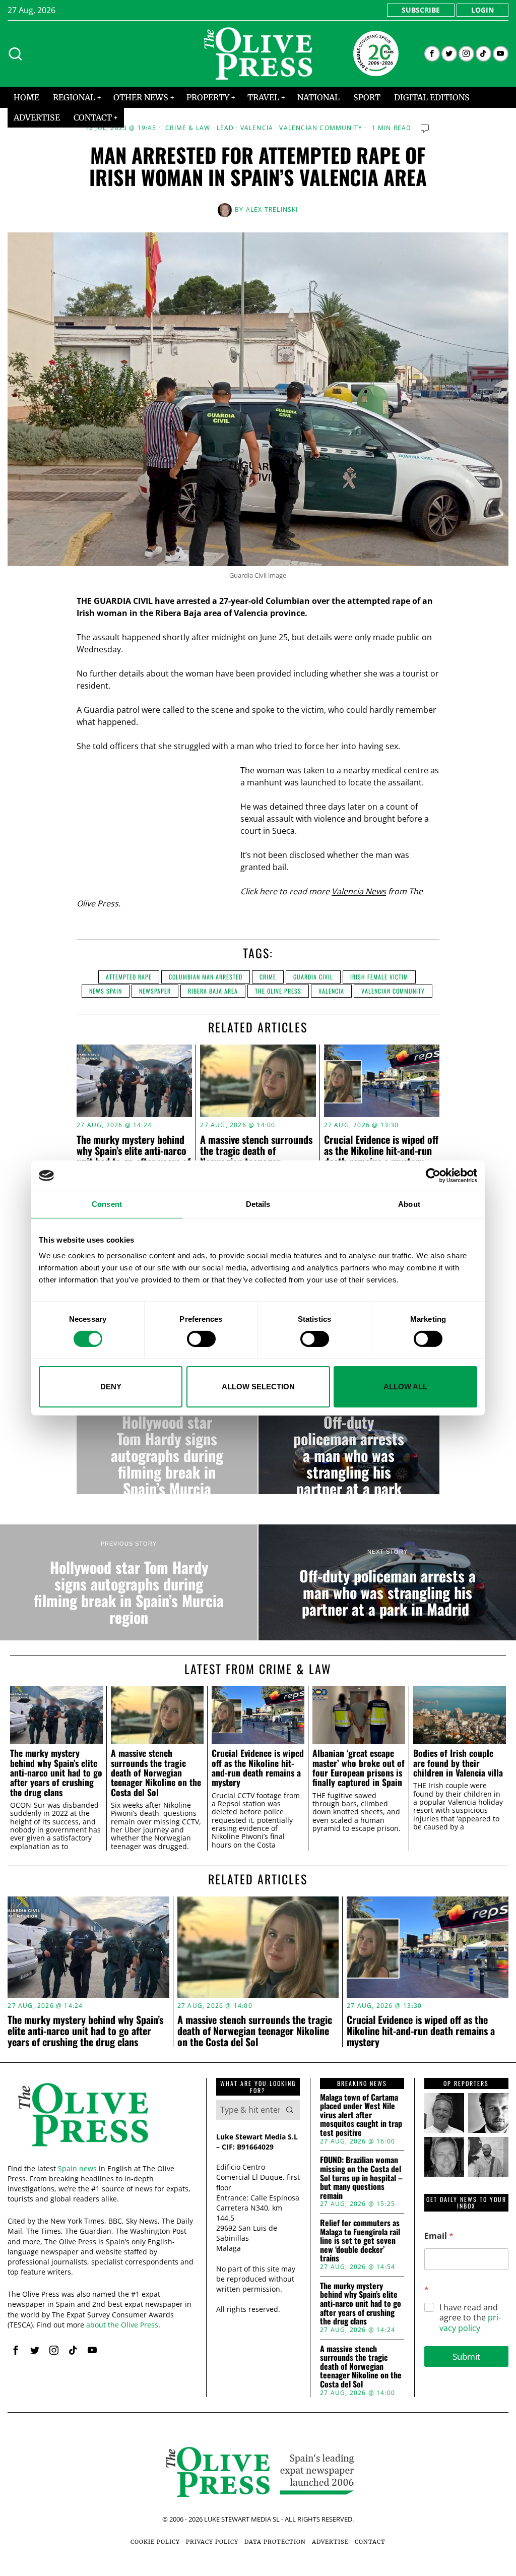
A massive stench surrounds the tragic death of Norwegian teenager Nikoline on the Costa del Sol (156, 1773)
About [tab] (409, 1204)
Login (482, 10)
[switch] (201, 1339)
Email (439, 2236)
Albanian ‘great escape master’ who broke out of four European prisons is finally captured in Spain (359, 1768)
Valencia (257, 128)
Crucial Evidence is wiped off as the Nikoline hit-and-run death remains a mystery (381, 1150)
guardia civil (313, 977)
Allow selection (258, 1387)
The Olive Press (278, 991)
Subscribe (421, 10)
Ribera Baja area (213, 991)
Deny (111, 1387)
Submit (466, 2356)
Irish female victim (379, 977)
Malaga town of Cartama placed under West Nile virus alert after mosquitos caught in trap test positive (361, 2115)
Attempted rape (129, 977)
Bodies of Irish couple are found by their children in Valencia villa (458, 1763)
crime (268, 977)
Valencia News (359, 891)
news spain (106, 991)
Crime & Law (188, 128)
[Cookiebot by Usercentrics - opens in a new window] (433, 1176)
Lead (225, 128)
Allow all (405, 1387)
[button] (290, 2110)
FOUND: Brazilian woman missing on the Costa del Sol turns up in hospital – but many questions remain (361, 2178)
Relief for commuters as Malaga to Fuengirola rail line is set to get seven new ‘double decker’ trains (360, 2241)
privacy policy (470, 2323)
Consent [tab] (107, 1204)
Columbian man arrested (206, 977)
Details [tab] (258, 1204)
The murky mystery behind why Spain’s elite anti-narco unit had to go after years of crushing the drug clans (134, 1156)
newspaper (155, 991)
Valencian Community (321, 128)
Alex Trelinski (272, 209)
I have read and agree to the (470, 2318)
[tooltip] (432, 54)
